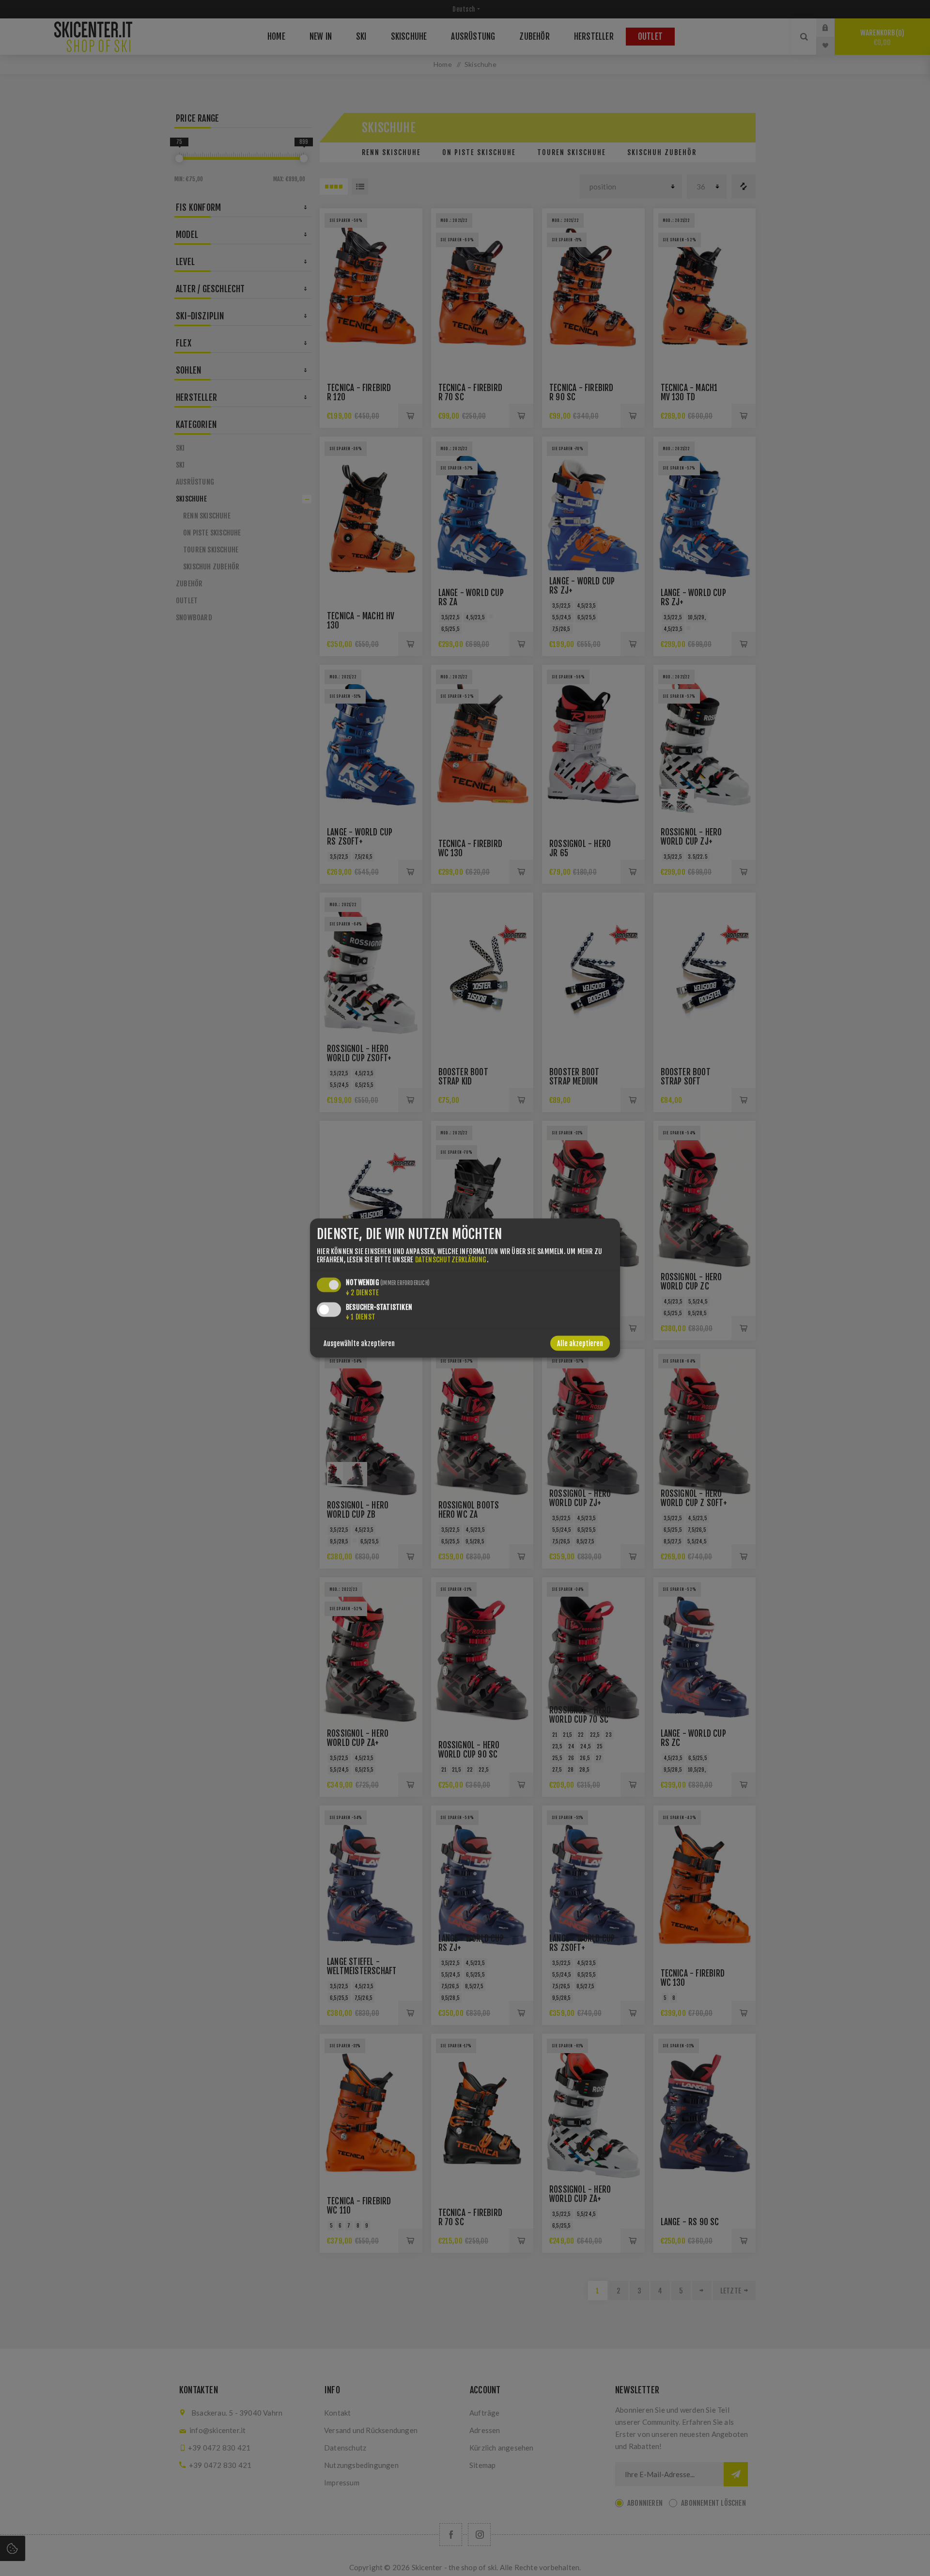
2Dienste (362, 1292)
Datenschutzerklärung (451, 1259)
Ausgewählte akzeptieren (359, 1343)
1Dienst (361, 1316)
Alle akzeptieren (580, 1343)
